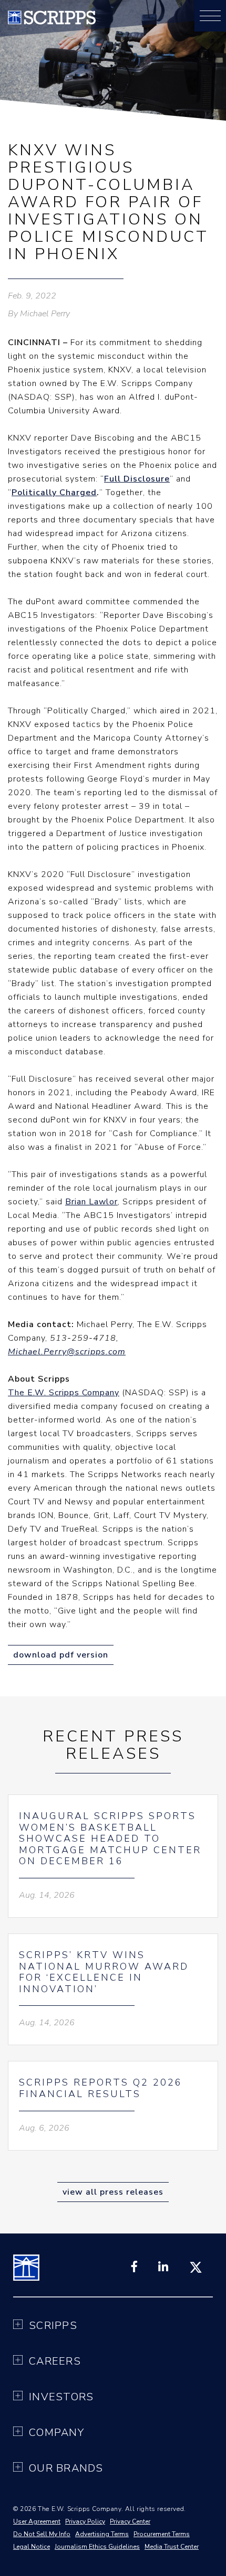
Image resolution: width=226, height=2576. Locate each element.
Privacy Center (130, 2521)
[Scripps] (52, 22)
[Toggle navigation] (210, 16)
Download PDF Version (61, 1655)
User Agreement (37, 2521)
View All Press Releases (113, 2192)
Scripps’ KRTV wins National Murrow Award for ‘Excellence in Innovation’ (104, 1972)
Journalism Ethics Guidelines (97, 2547)
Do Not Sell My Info (42, 2534)
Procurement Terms (162, 2534)
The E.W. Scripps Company (64, 1393)
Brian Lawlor (91, 1202)
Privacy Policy (85, 2521)
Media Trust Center (172, 2547)
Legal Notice (32, 2547)
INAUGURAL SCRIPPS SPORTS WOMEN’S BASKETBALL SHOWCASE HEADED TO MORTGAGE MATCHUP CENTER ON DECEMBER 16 (110, 1839)
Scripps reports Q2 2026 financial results (101, 2088)
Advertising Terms (102, 2534)
